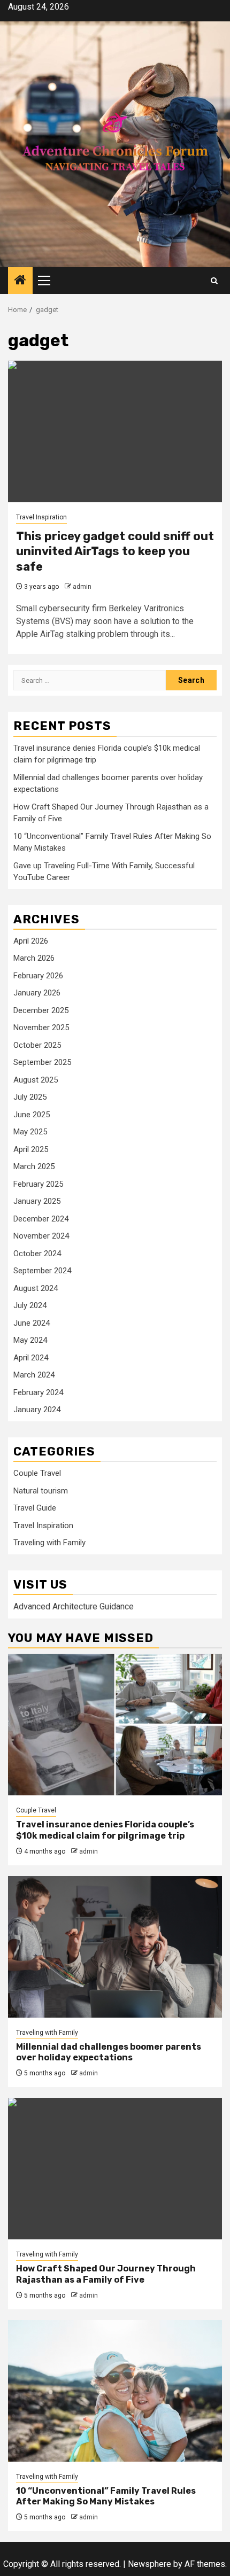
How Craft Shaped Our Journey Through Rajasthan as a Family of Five (106, 2274)
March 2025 (34, 1166)
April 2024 (31, 1358)
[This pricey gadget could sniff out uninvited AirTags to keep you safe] (115, 431)
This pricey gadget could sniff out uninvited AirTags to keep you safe (115, 551)
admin (82, 587)
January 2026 (37, 993)
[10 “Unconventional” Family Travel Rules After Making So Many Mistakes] (115, 2391)
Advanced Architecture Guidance (74, 1606)
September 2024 (42, 1271)
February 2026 (38, 976)
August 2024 (36, 1288)
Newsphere (149, 2564)
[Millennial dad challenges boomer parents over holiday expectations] (115, 1947)
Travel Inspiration (41, 517)
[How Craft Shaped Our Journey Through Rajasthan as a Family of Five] (115, 2169)
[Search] (214, 281)
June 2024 (32, 1323)
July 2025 (30, 1097)
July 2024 (30, 1305)
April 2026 (31, 941)
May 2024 (30, 1340)
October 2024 (37, 1254)
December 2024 (41, 1219)
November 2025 (41, 1028)
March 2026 (34, 958)
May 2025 (30, 1132)
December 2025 (41, 1010)
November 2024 (41, 1236)
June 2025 (32, 1115)
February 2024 (38, 1392)
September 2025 (42, 1062)
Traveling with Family (49, 1543)
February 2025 (38, 1184)
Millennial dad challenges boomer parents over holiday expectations (109, 2052)
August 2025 (36, 1080)
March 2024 (34, 1375)
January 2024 (37, 1410)
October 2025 (37, 1045)
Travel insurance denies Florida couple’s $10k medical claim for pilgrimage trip (105, 1830)
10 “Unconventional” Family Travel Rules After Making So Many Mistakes (106, 2496)
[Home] (20, 281)
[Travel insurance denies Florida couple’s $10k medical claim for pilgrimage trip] (115, 1725)
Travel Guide (35, 1508)
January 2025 (37, 1201)
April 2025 (31, 1149)
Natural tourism (41, 1491)
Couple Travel (37, 1473)
